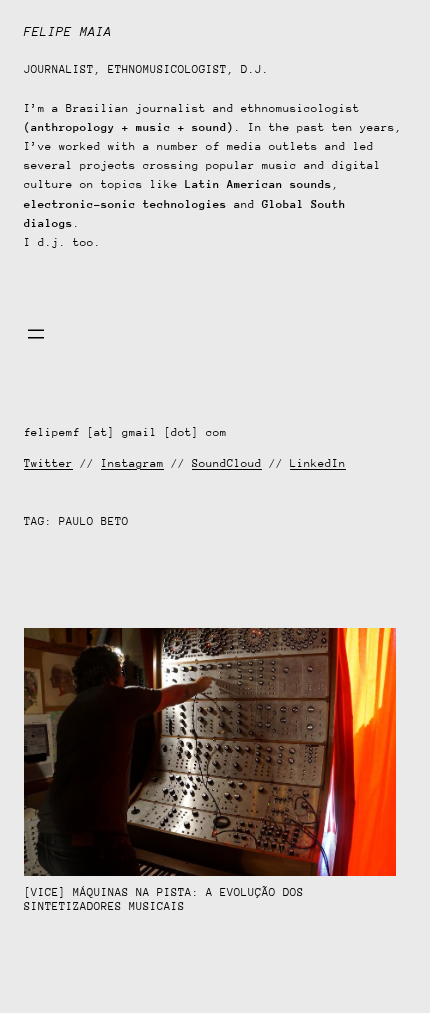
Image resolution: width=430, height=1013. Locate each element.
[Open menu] (36, 334)
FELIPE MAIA (68, 31)
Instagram (132, 463)
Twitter (48, 463)
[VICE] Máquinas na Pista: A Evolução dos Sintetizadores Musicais (164, 899)
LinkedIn (318, 463)
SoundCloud (227, 463)
